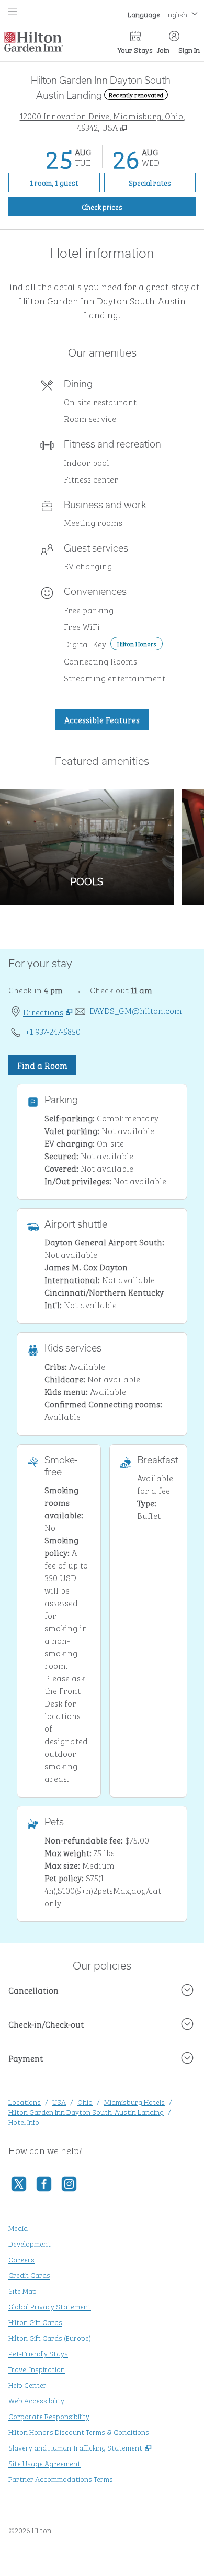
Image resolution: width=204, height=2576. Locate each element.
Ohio (85, 2102)
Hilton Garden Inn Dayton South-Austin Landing (86, 2111)
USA (59, 2102)
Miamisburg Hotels (134, 2102)
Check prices (126, 206)
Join (163, 49)
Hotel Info (24, 2121)
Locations (25, 2102)
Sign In (189, 49)
